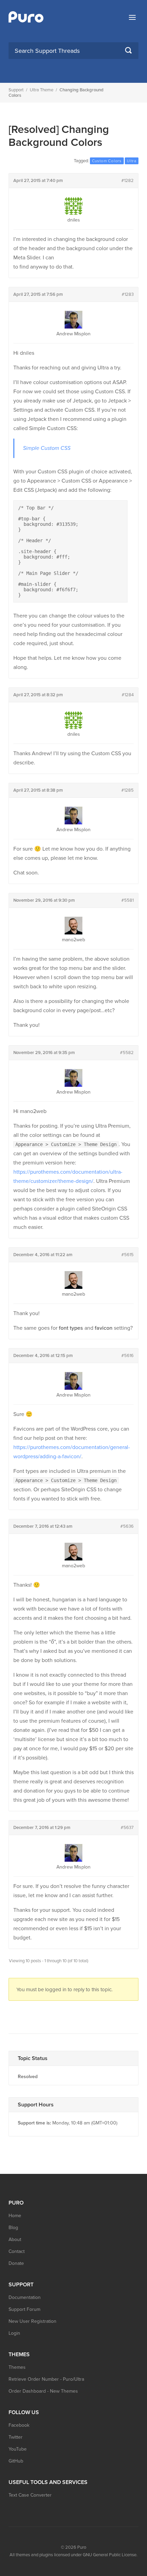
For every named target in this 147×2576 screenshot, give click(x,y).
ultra (132, 161)
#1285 (128, 790)
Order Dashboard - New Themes (43, 2391)
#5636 (127, 1526)
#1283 (128, 294)
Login (14, 2333)
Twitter (16, 2437)
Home (15, 2216)
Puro (82, 2547)
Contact (17, 2251)
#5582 (127, 1053)
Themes (17, 2367)
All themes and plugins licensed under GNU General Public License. (73, 2555)
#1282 (128, 181)
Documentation (25, 2297)
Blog (13, 2228)
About (15, 2239)
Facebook (19, 2425)
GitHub (16, 2461)
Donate (16, 2263)
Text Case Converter (30, 2495)
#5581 (128, 900)
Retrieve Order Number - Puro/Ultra (46, 2379)
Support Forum (24, 2309)
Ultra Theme (42, 90)
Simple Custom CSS (47, 448)
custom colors (107, 161)
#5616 (128, 1356)
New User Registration (32, 2321)
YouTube (18, 2449)
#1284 (128, 695)
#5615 (128, 1255)
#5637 (127, 1828)
